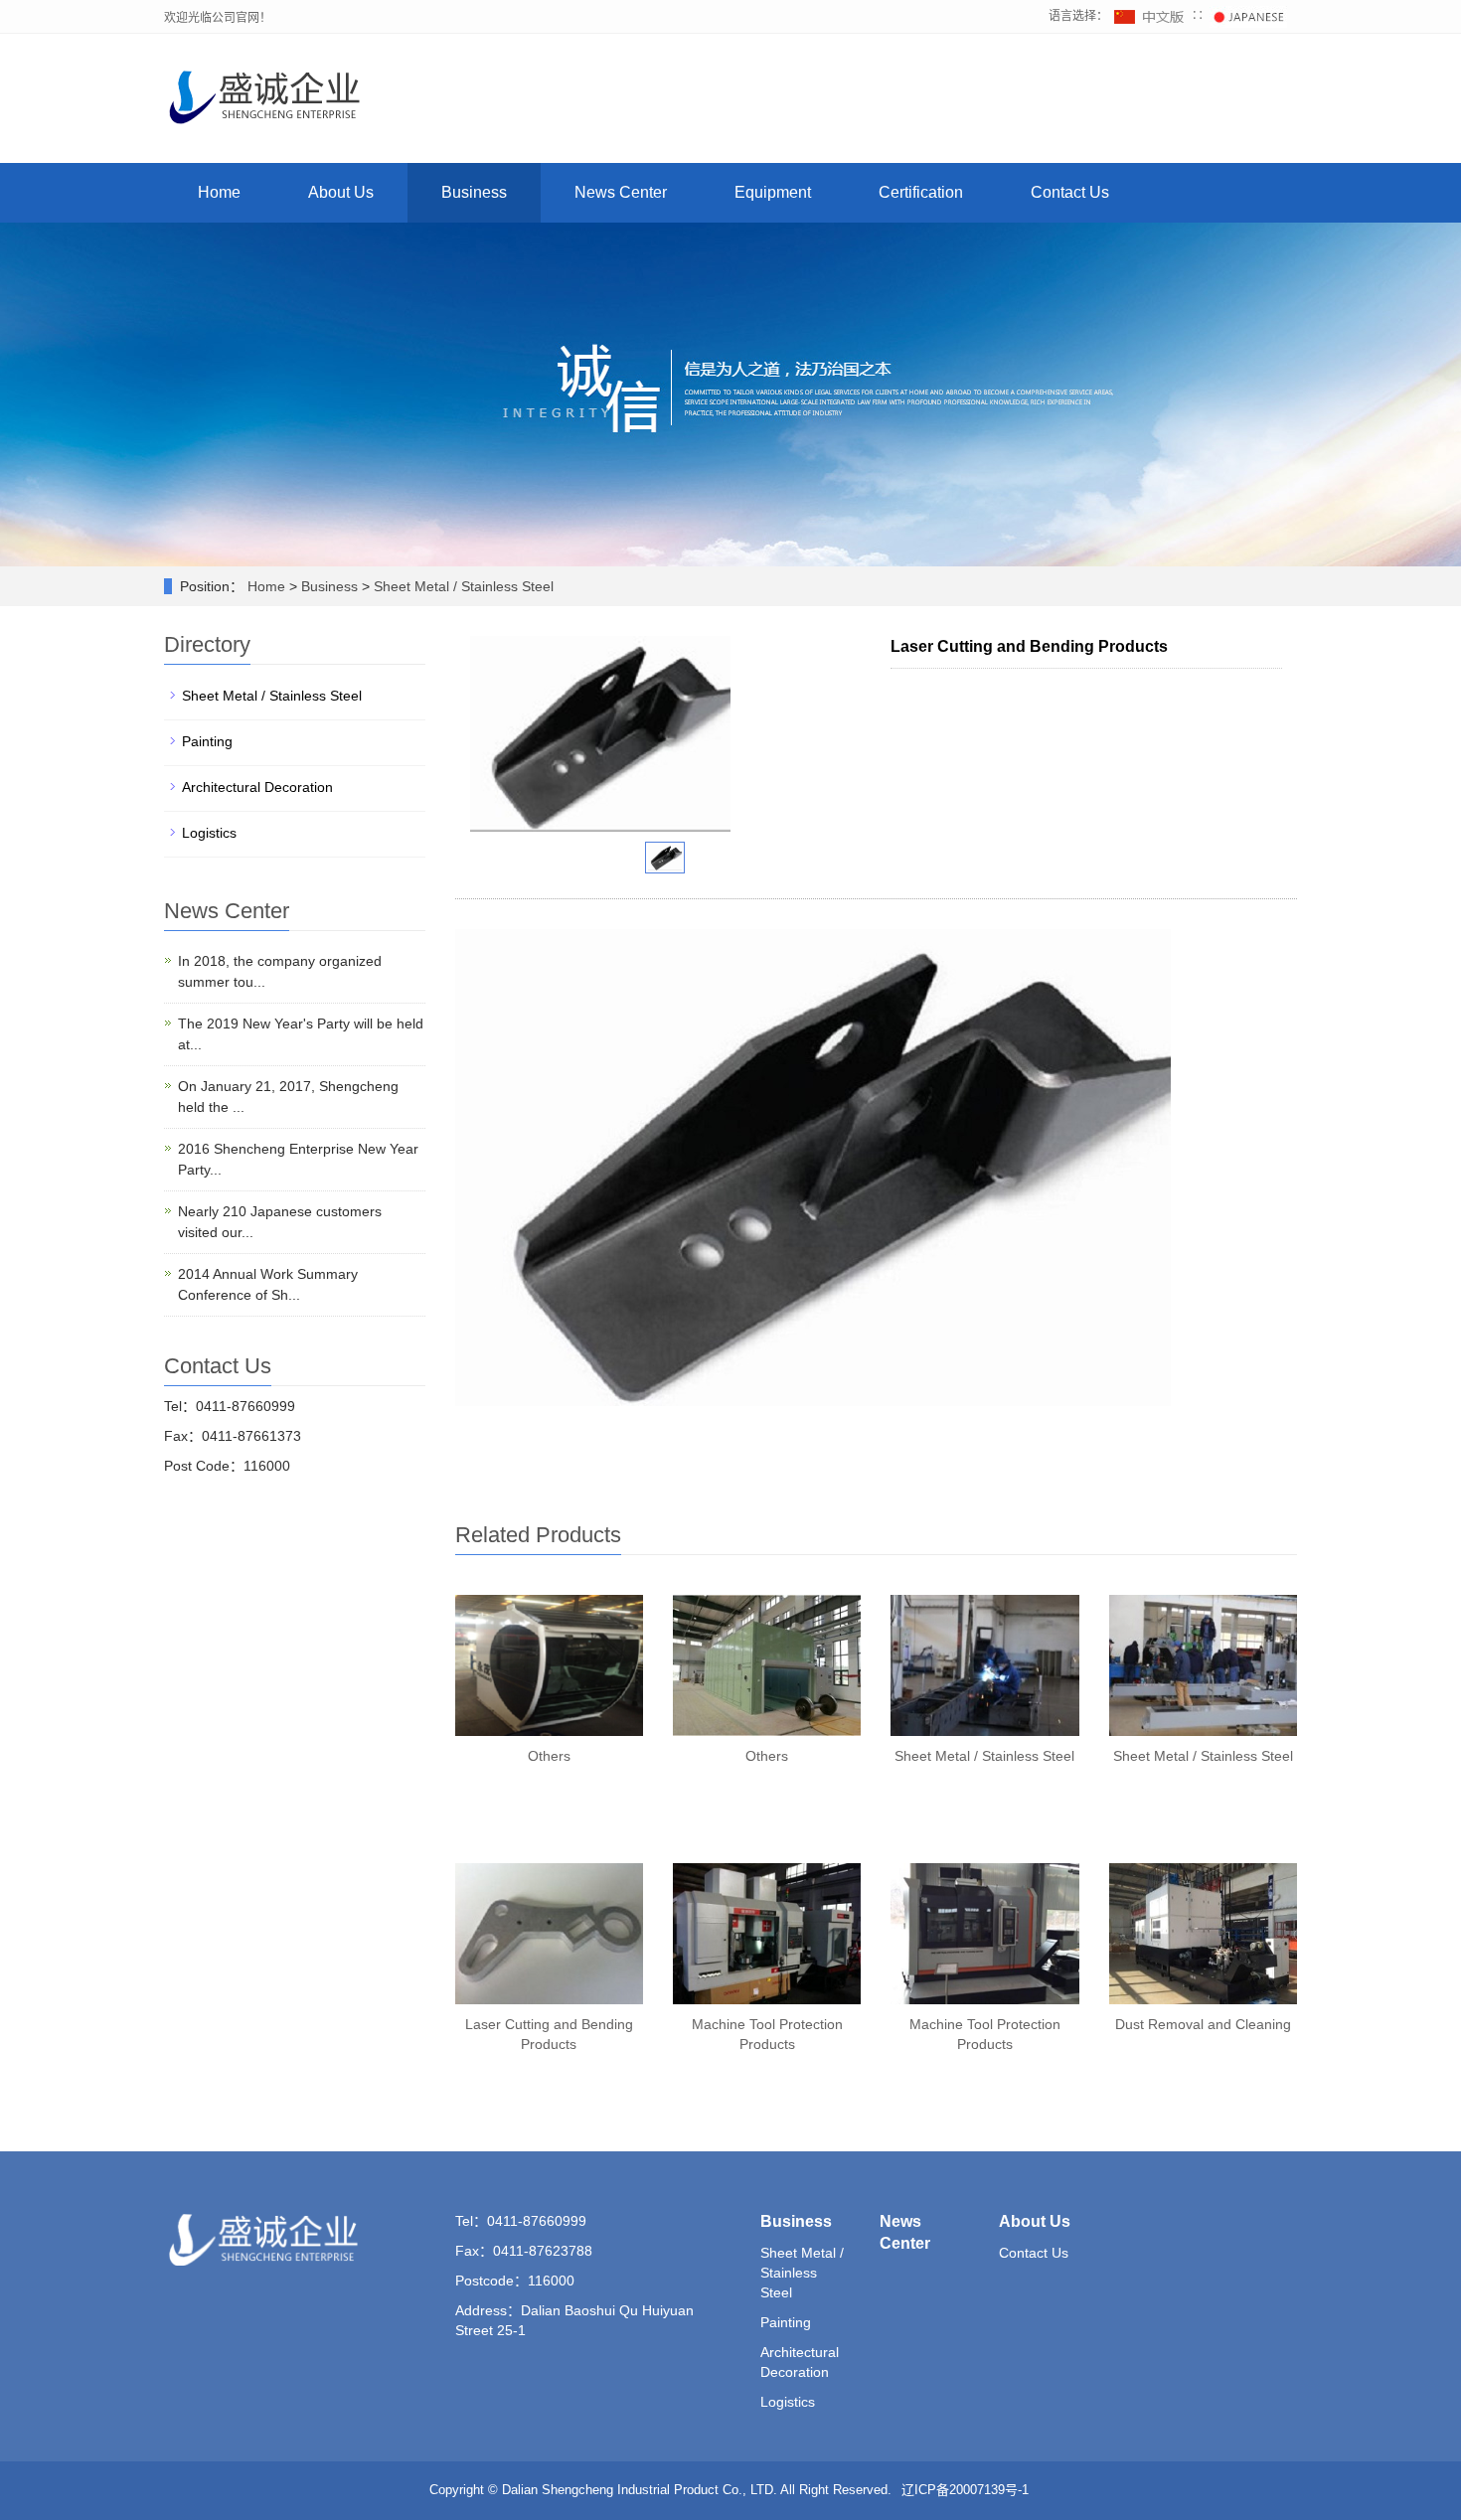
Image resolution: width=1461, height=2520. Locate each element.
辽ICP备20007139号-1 (965, 2490)
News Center (621, 192)
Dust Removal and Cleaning (1203, 2024)
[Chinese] (1151, 16)
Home (219, 192)
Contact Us (1070, 192)
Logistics (209, 833)
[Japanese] (1248, 16)
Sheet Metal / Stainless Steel (464, 586)
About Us (341, 192)
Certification (921, 192)
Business (474, 192)
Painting (207, 741)
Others (549, 1756)
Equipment (773, 192)
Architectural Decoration (257, 787)
